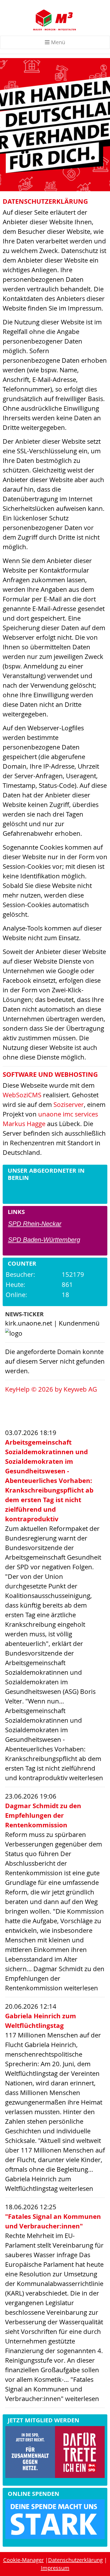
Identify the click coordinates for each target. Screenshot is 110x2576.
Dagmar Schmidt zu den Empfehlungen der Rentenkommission (43, 1815)
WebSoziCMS (22, 1095)
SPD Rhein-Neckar (35, 1224)
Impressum (55, 2568)
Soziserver (69, 1104)
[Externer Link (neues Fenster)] (55, 2453)
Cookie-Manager (23, 2560)
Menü (57, 42)
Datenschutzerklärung (75, 2560)
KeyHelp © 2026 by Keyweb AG (51, 1389)
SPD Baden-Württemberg (44, 1240)
